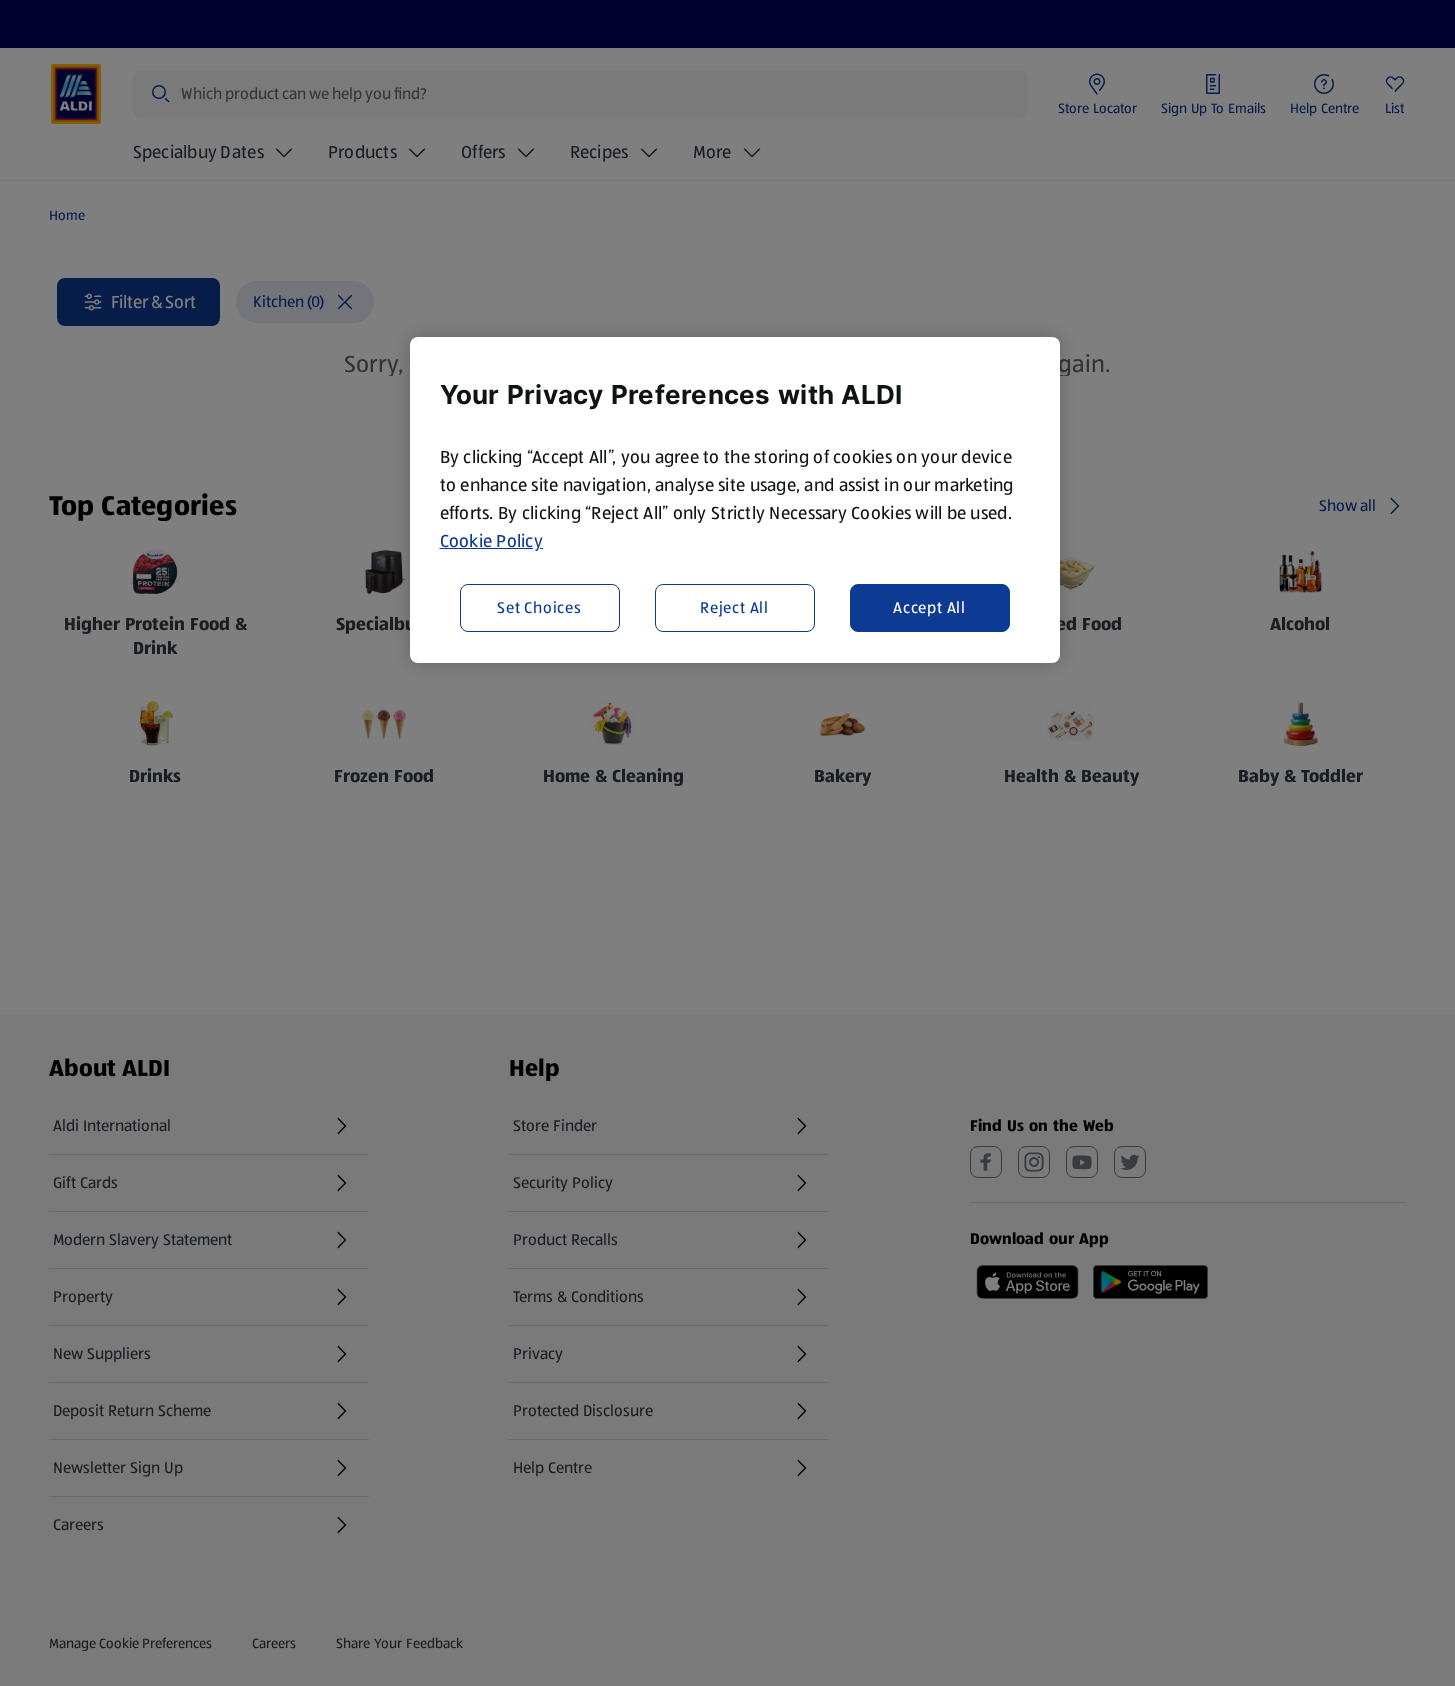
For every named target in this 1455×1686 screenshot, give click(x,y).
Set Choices (539, 607)
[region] (735, 500)
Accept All (929, 607)
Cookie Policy (492, 541)
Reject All (734, 607)
